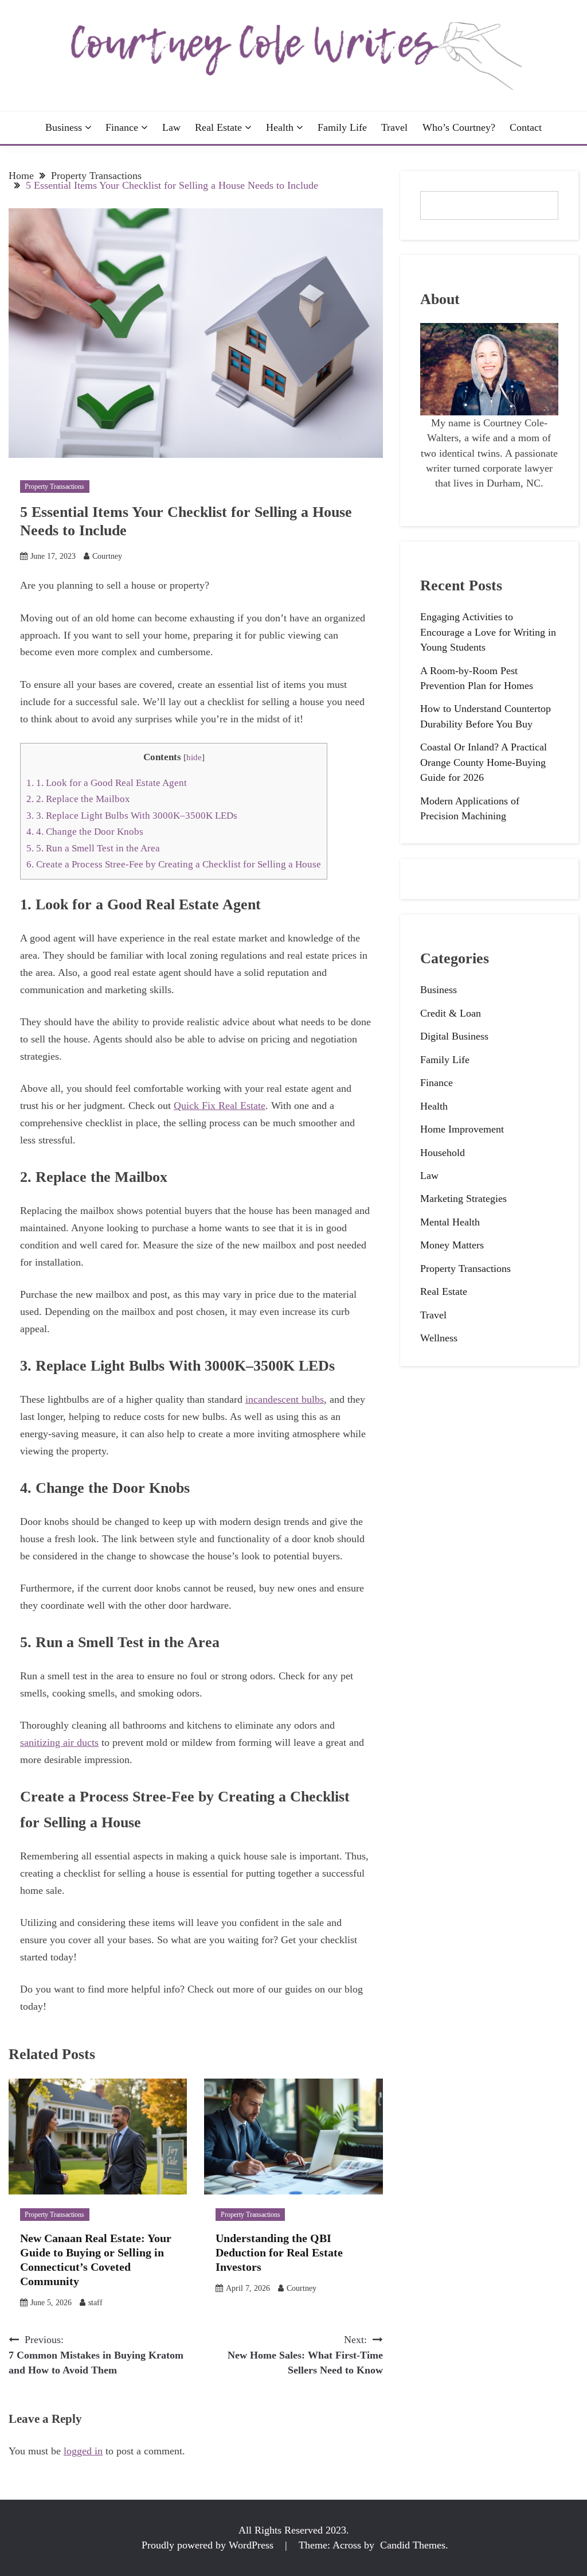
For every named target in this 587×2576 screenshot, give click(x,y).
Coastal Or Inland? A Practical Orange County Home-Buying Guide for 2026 (484, 762)
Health (280, 127)
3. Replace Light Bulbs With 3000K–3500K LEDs (132, 816)
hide (194, 757)
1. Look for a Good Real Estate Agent (107, 783)
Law (171, 127)
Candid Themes (413, 2545)
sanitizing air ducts (59, 1742)
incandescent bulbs (285, 1399)
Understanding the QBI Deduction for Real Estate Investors (279, 2252)
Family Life (342, 127)
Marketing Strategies (463, 1198)
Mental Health (450, 1222)
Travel (394, 127)
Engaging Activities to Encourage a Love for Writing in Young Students (488, 632)
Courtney (107, 556)
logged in (83, 2451)
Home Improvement (462, 1129)
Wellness (439, 1338)
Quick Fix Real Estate (220, 1106)
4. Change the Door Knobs (85, 832)
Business (64, 127)
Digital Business (454, 1036)
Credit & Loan (451, 1013)
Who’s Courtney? (459, 127)
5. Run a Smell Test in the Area (93, 848)
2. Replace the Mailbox (78, 799)
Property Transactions (54, 487)
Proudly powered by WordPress (209, 2545)
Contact (526, 127)
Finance (122, 127)
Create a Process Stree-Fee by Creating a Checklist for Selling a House (174, 864)
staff (95, 2303)
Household (443, 1153)
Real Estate (218, 127)
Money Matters (452, 1245)
